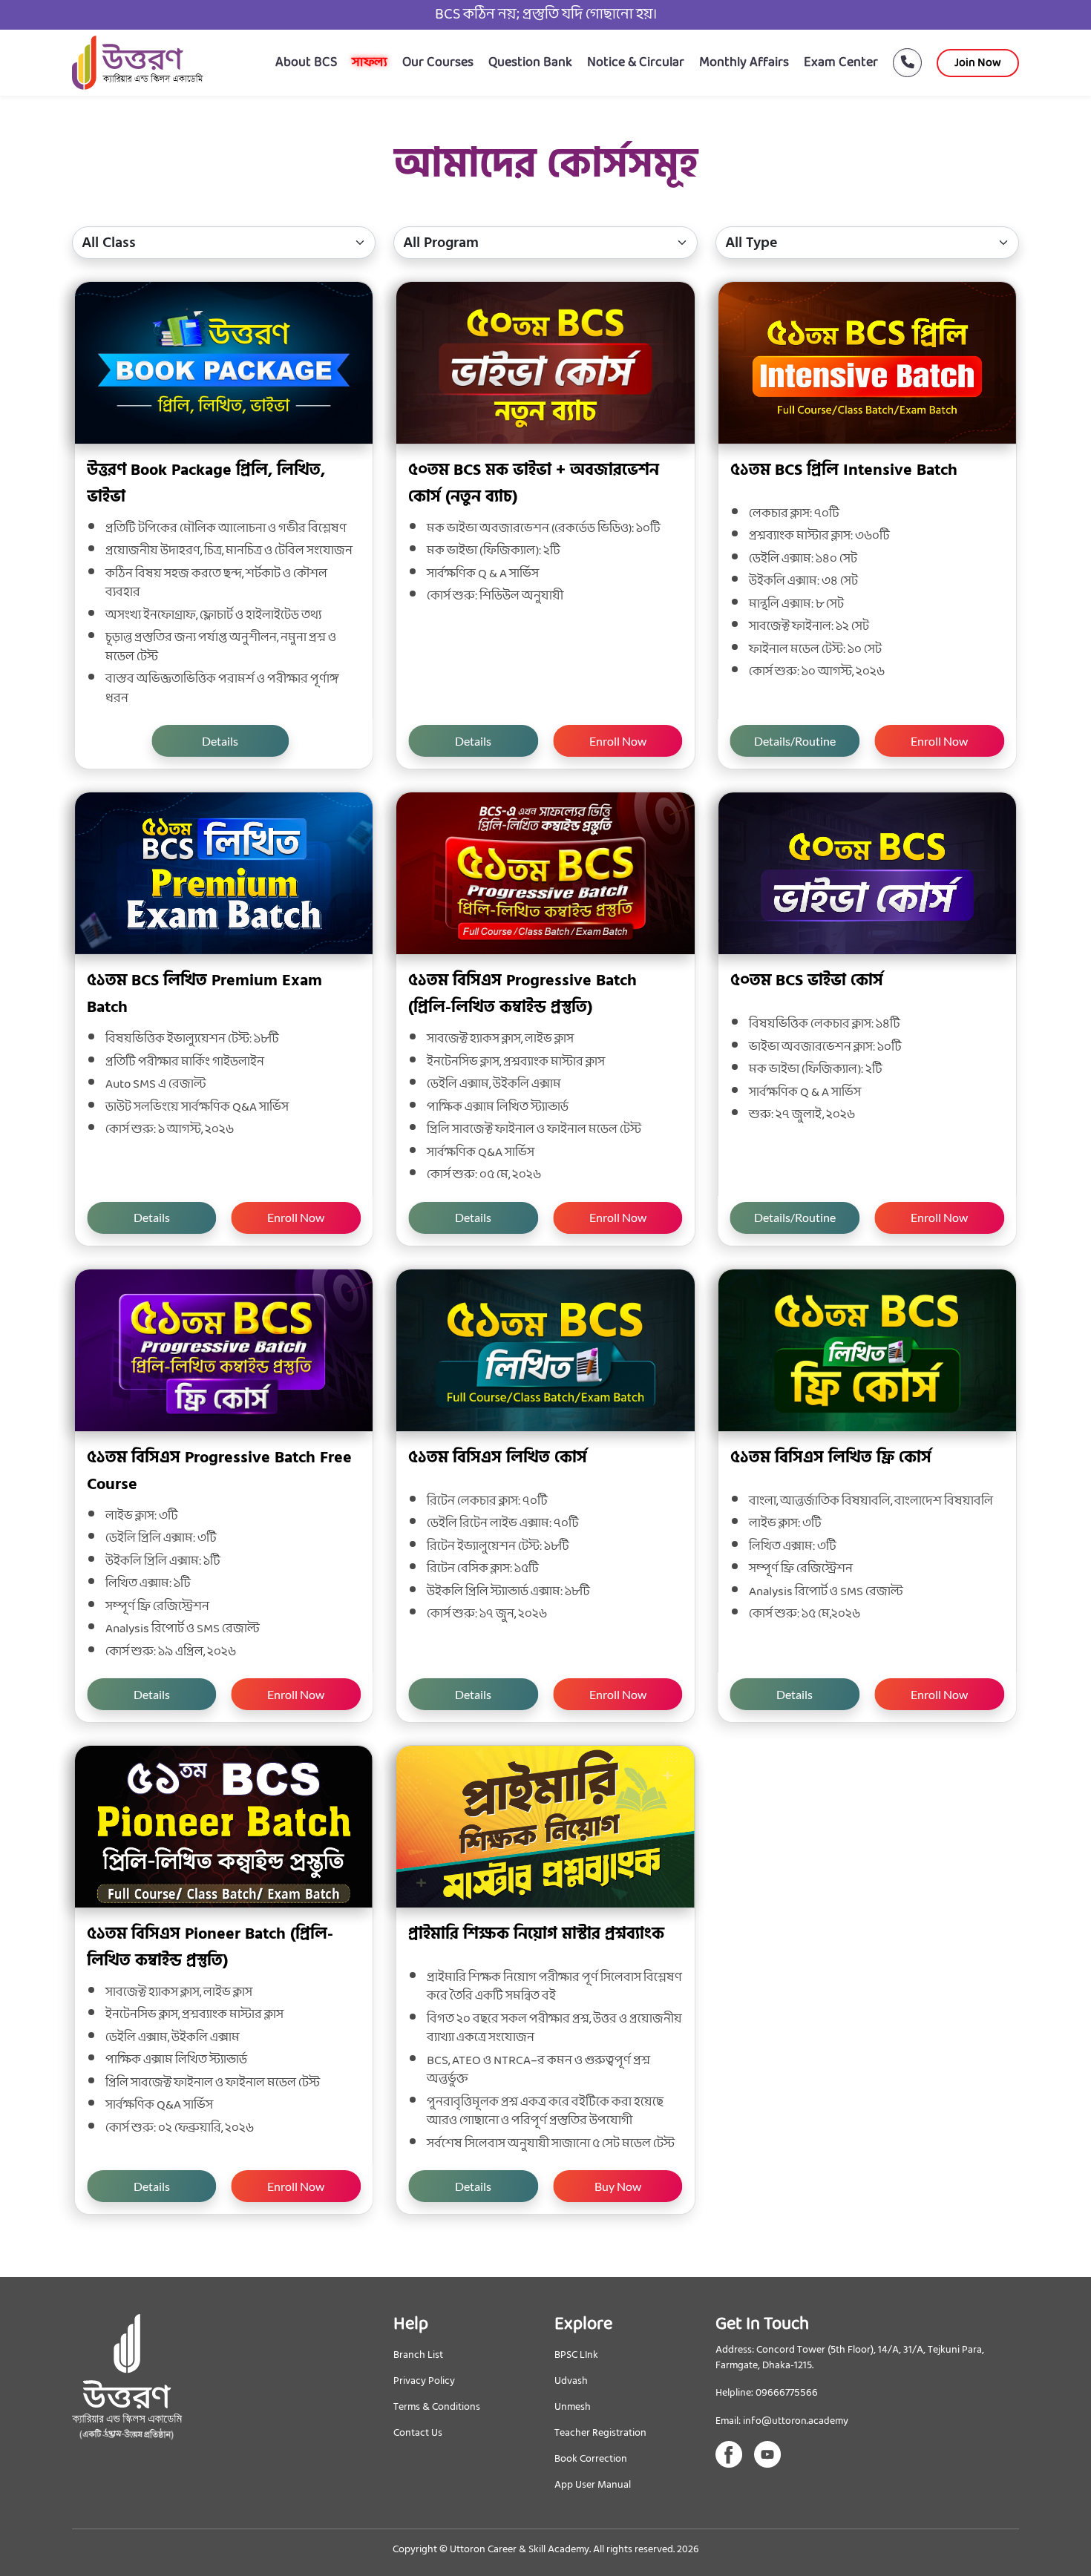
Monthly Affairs (744, 63)
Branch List (418, 2355)
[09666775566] (900, 63)
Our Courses (438, 63)
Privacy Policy (424, 2380)
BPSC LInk (576, 2355)
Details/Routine (795, 741)
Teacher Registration (600, 2432)
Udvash (571, 2380)
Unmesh (573, 2406)
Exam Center (841, 63)
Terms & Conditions (437, 2406)
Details (220, 741)
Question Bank (530, 63)
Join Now (978, 63)
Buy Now (618, 2186)
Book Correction (591, 2458)
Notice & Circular (636, 63)
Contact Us (418, 2432)
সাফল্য (370, 63)
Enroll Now (618, 741)
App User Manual (593, 2484)
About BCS (306, 63)
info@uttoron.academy (796, 2421)
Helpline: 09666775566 (767, 2393)
